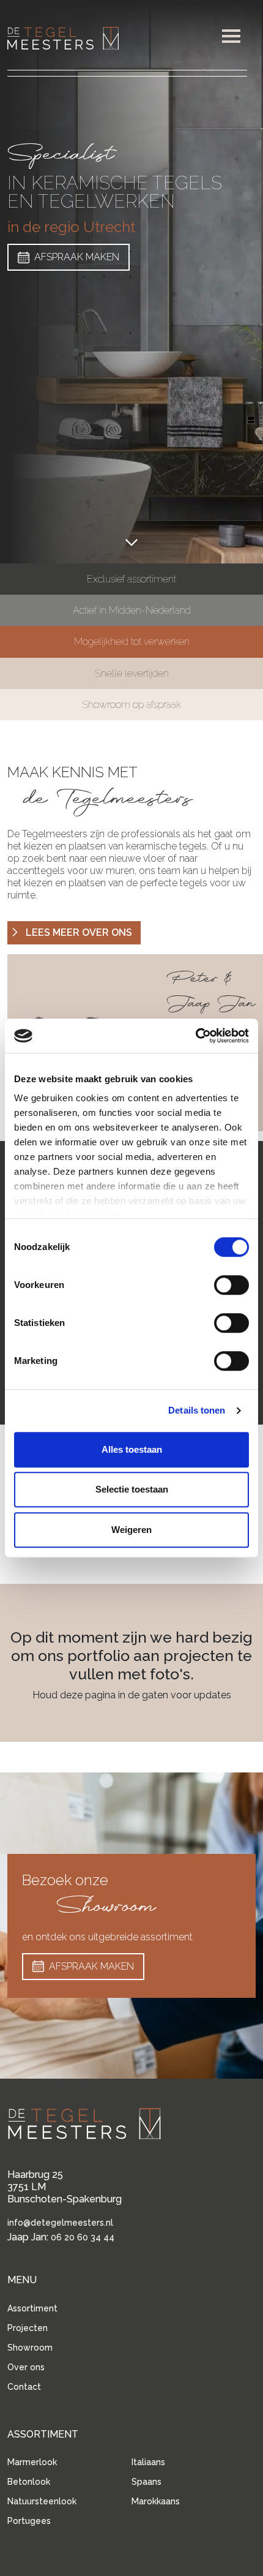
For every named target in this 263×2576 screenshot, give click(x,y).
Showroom (30, 2348)
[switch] (232, 1285)
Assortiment (32, 2308)
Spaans (146, 2482)
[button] (231, 36)
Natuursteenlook (42, 2501)
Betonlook (29, 2482)
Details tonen (197, 1410)
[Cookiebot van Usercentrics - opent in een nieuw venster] (195, 1036)
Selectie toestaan (132, 1489)
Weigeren (131, 1530)
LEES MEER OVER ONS (79, 932)
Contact (24, 2387)
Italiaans (148, 2462)
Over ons (26, 2367)
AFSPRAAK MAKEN (77, 257)
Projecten (28, 2328)
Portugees (29, 2521)
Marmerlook (32, 2462)
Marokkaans (156, 2501)
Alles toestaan (132, 1449)
